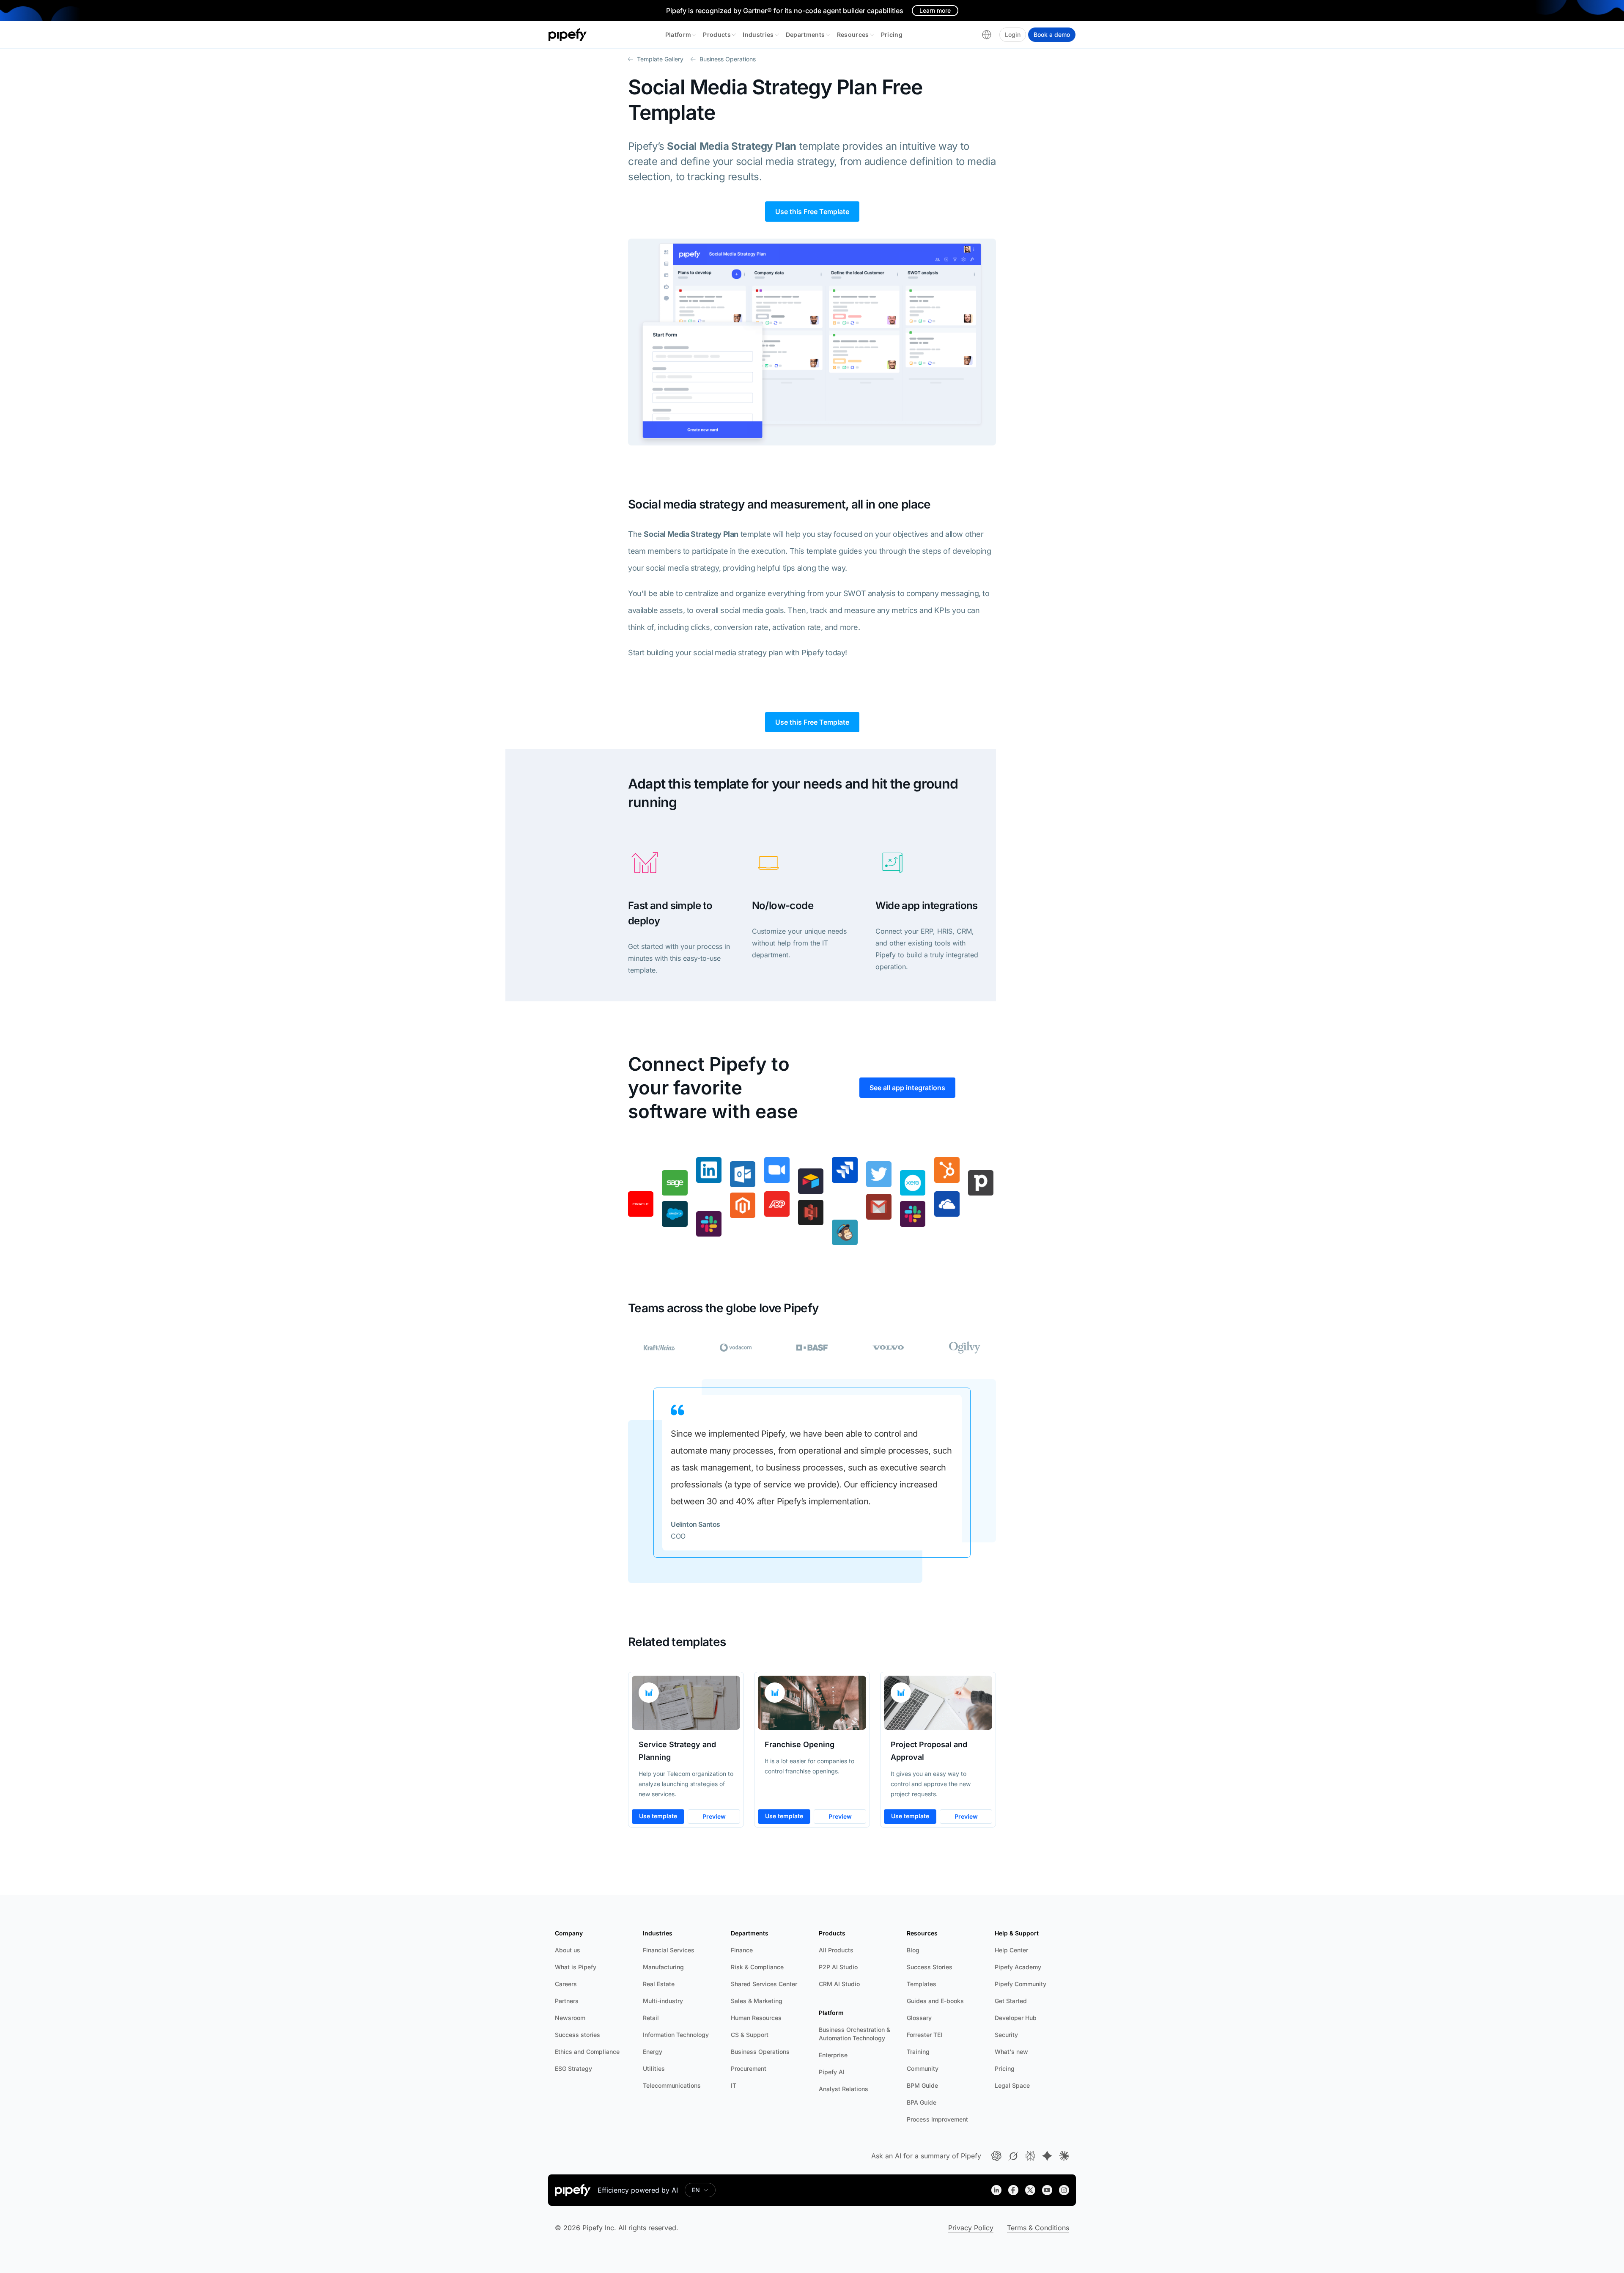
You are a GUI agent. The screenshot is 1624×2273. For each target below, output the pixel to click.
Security (1006, 2035)
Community (923, 2068)
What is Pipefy (576, 1967)
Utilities (654, 2068)
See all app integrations (907, 1088)
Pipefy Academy (1018, 1967)
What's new (1011, 2052)
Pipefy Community (1020, 1984)
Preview (714, 1816)
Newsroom (570, 2018)
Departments (805, 34)
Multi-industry (663, 2001)
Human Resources (756, 2018)
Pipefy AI (832, 2072)
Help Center (1011, 1950)
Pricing (892, 34)
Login (1013, 34)
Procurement (749, 2068)
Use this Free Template (812, 212)
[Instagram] (1064, 2190)
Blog (913, 1950)
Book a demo (1052, 34)
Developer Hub (1016, 2018)
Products (717, 34)
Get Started (1011, 2001)
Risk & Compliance (757, 1967)
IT (734, 2085)
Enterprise (833, 2055)
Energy (653, 2052)
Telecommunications (672, 2085)
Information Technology (676, 2035)
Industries (758, 34)
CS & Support (750, 2035)
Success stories (577, 2035)
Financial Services (669, 1950)
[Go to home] (568, 35)
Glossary (919, 2018)
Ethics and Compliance (587, 2052)
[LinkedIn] (996, 2190)
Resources (853, 34)
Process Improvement (937, 2119)
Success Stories (930, 1967)
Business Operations (760, 2052)
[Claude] (1064, 2156)
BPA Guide (922, 2102)
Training (918, 2052)
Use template (658, 1816)
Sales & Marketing (757, 2001)
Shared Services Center (764, 1984)
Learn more (935, 10)
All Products (836, 1950)
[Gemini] (1047, 2156)
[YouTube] (1047, 2190)
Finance (742, 1950)
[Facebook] (1013, 2190)
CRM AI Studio (839, 1984)
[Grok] (1013, 2156)
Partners (567, 2001)
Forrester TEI (924, 2035)
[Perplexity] (1030, 2156)
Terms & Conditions (1038, 2228)
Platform (678, 34)
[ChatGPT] (996, 2156)
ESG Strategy (573, 2068)
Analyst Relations (844, 2089)
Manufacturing (663, 1967)
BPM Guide (922, 2085)
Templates (922, 1984)
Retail (651, 2018)
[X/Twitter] (1030, 2190)
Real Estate (659, 1984)
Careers (566, 1984)
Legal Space (1012, 2085)
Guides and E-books (935, 2001)
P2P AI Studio (838, 1967)
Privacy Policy (971, 2228)
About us (568, 1950)
